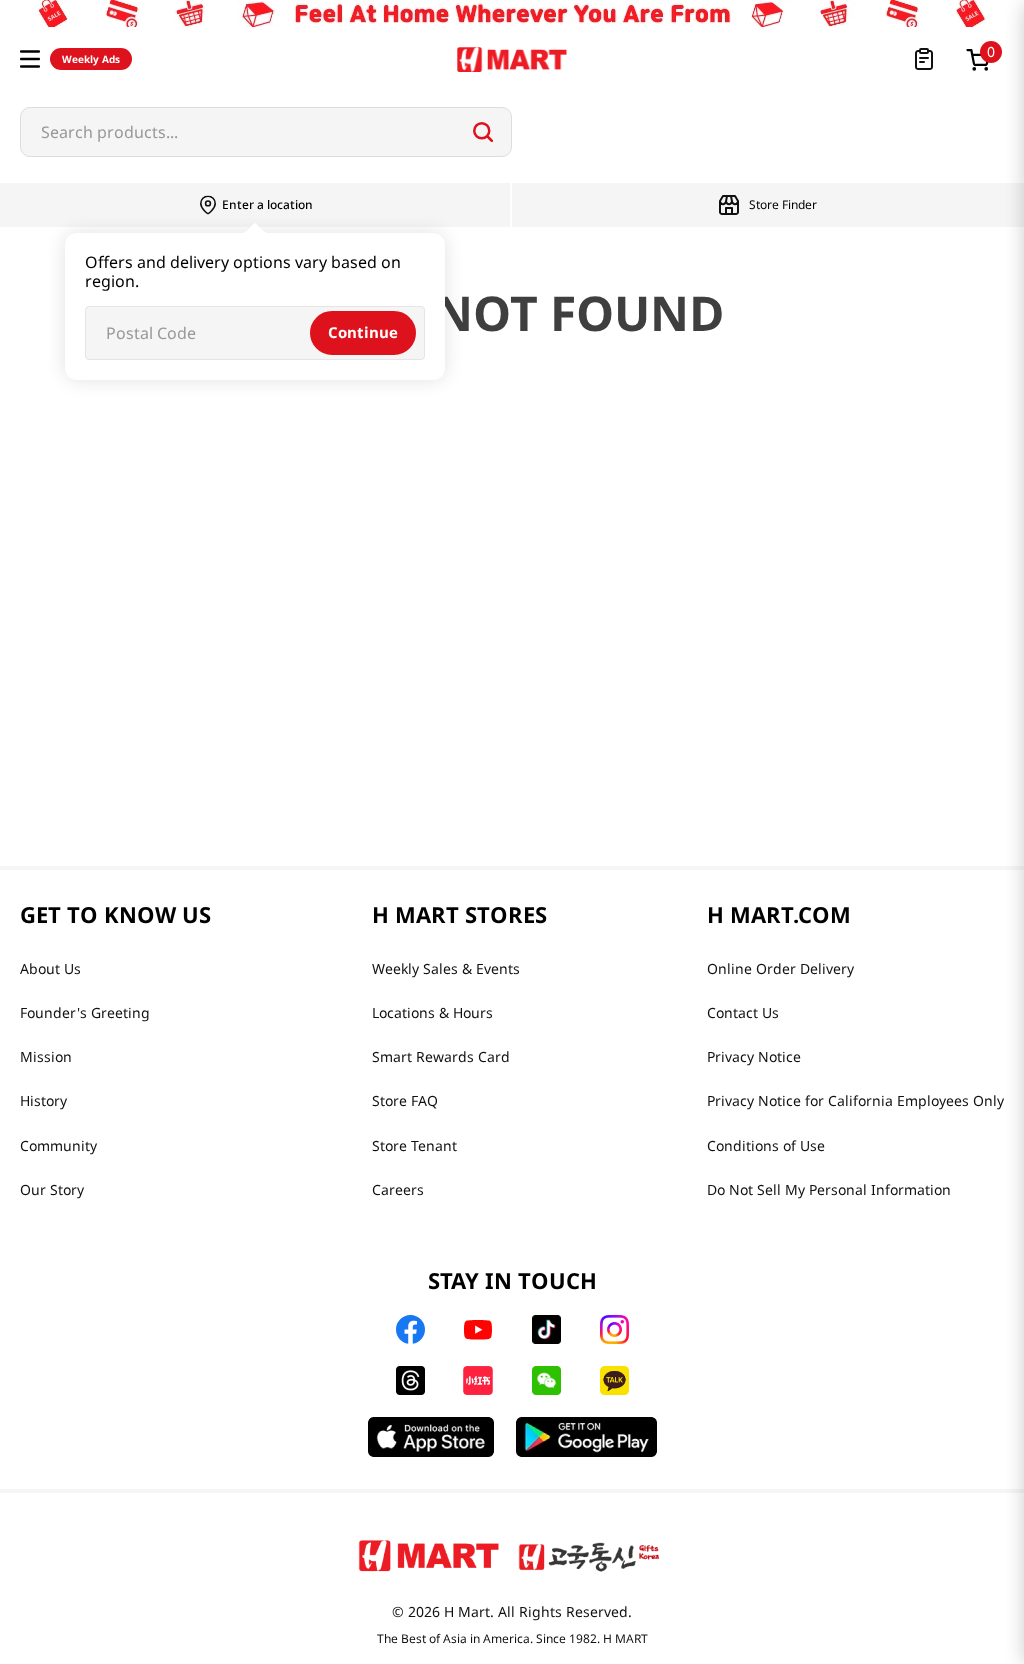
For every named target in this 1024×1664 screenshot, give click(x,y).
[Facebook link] (410, 1329)
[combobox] (266, 132)
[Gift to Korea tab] (589, 1555)
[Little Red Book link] (477, 1380)
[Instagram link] (614, 1329)
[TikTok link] (546, 1329)
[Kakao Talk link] (614, 1380)
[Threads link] (410, 1380)
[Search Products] (483, 132)
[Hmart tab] (429, 1555)
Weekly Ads (91, 59)
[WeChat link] (546, 1380)
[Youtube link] (478, 1330)
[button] (30, 59)
